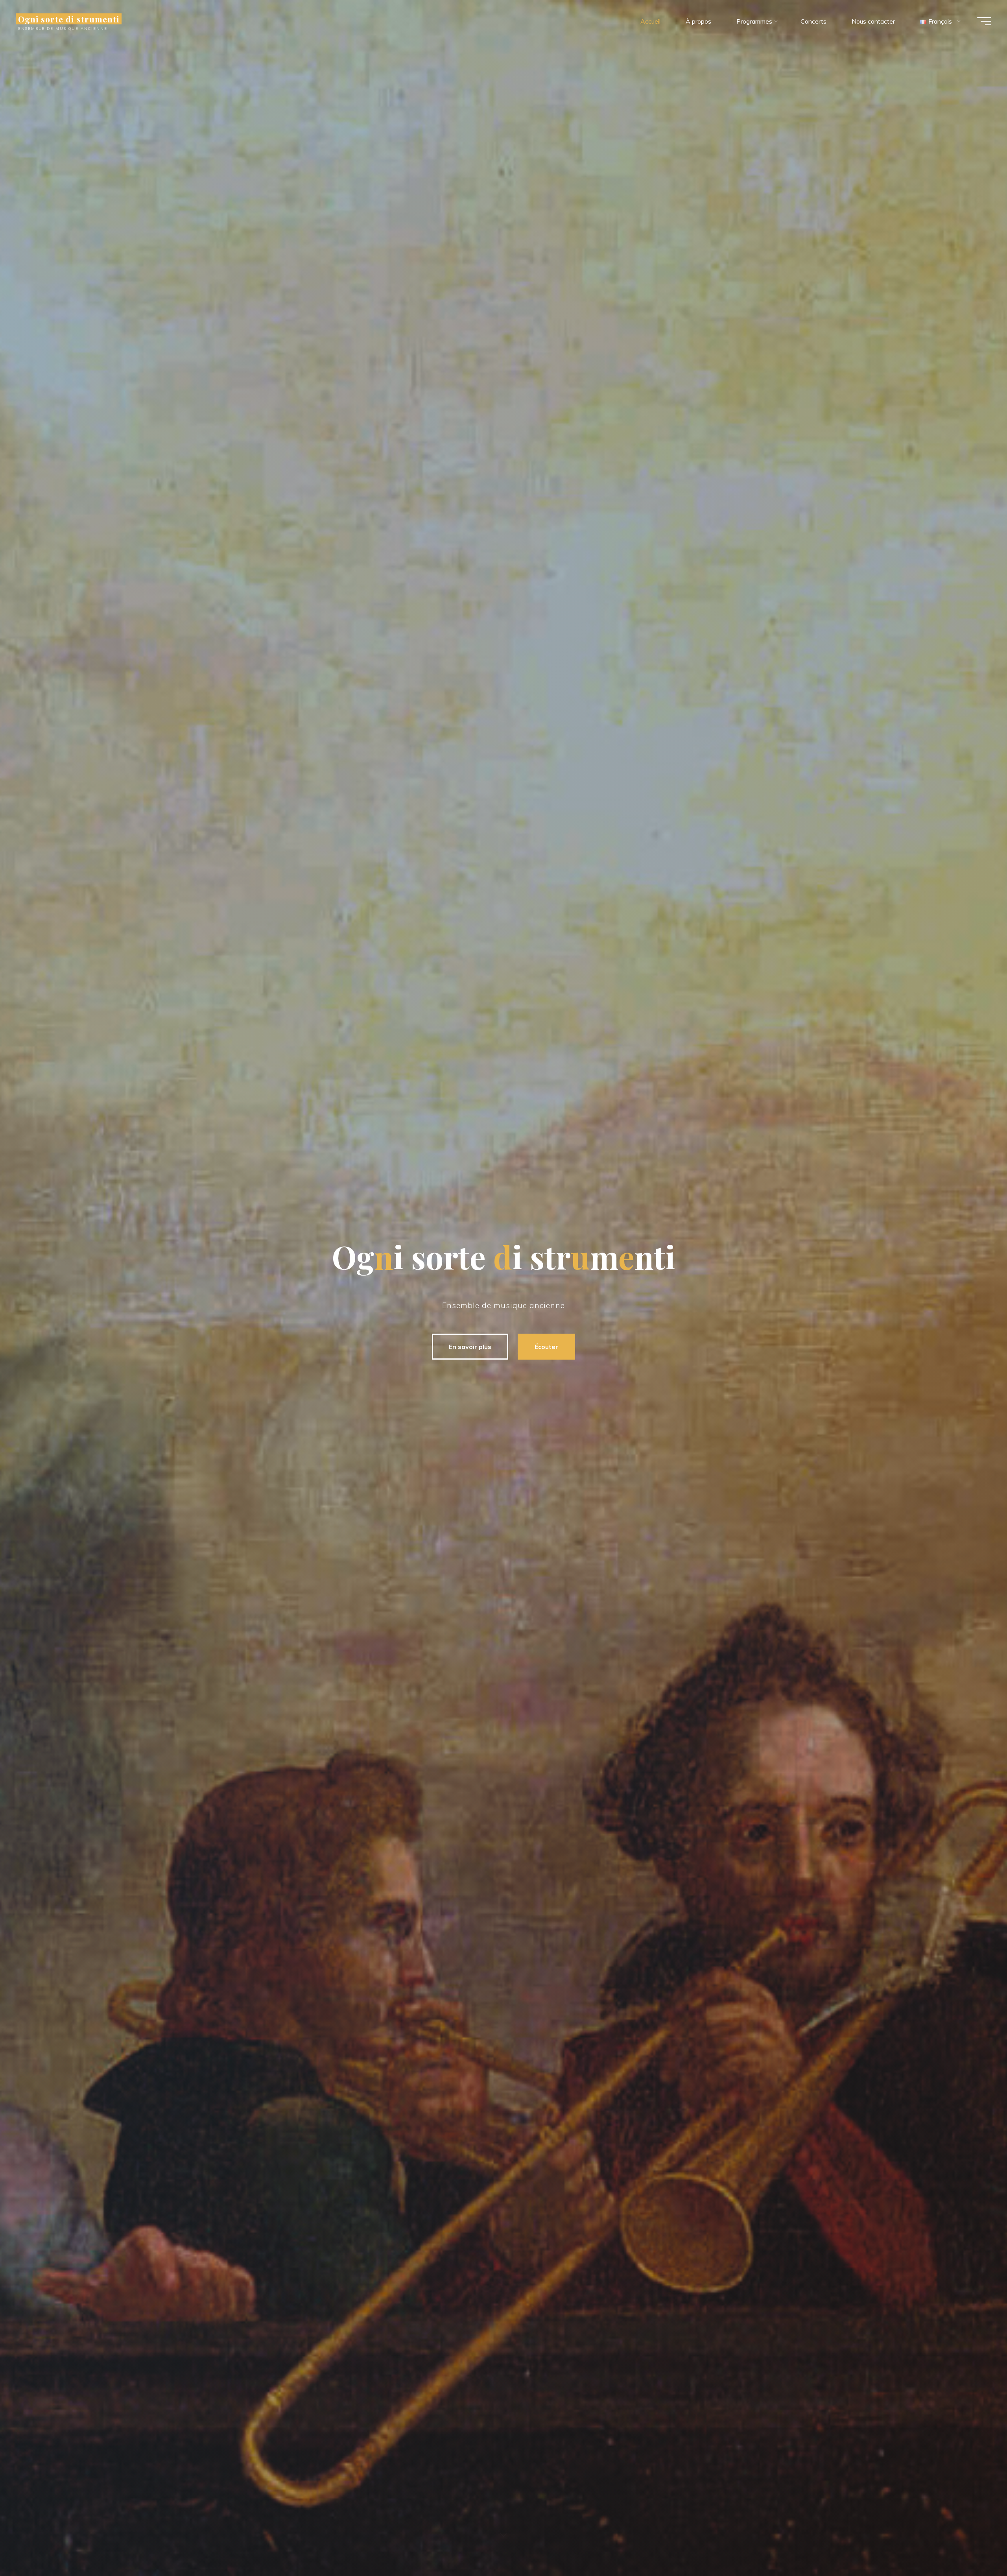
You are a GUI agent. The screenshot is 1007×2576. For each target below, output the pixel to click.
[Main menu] (984, 21)
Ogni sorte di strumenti (69, 19)
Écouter (546, 1347)
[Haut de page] (976, 2545)
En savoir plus (470, 1347)
